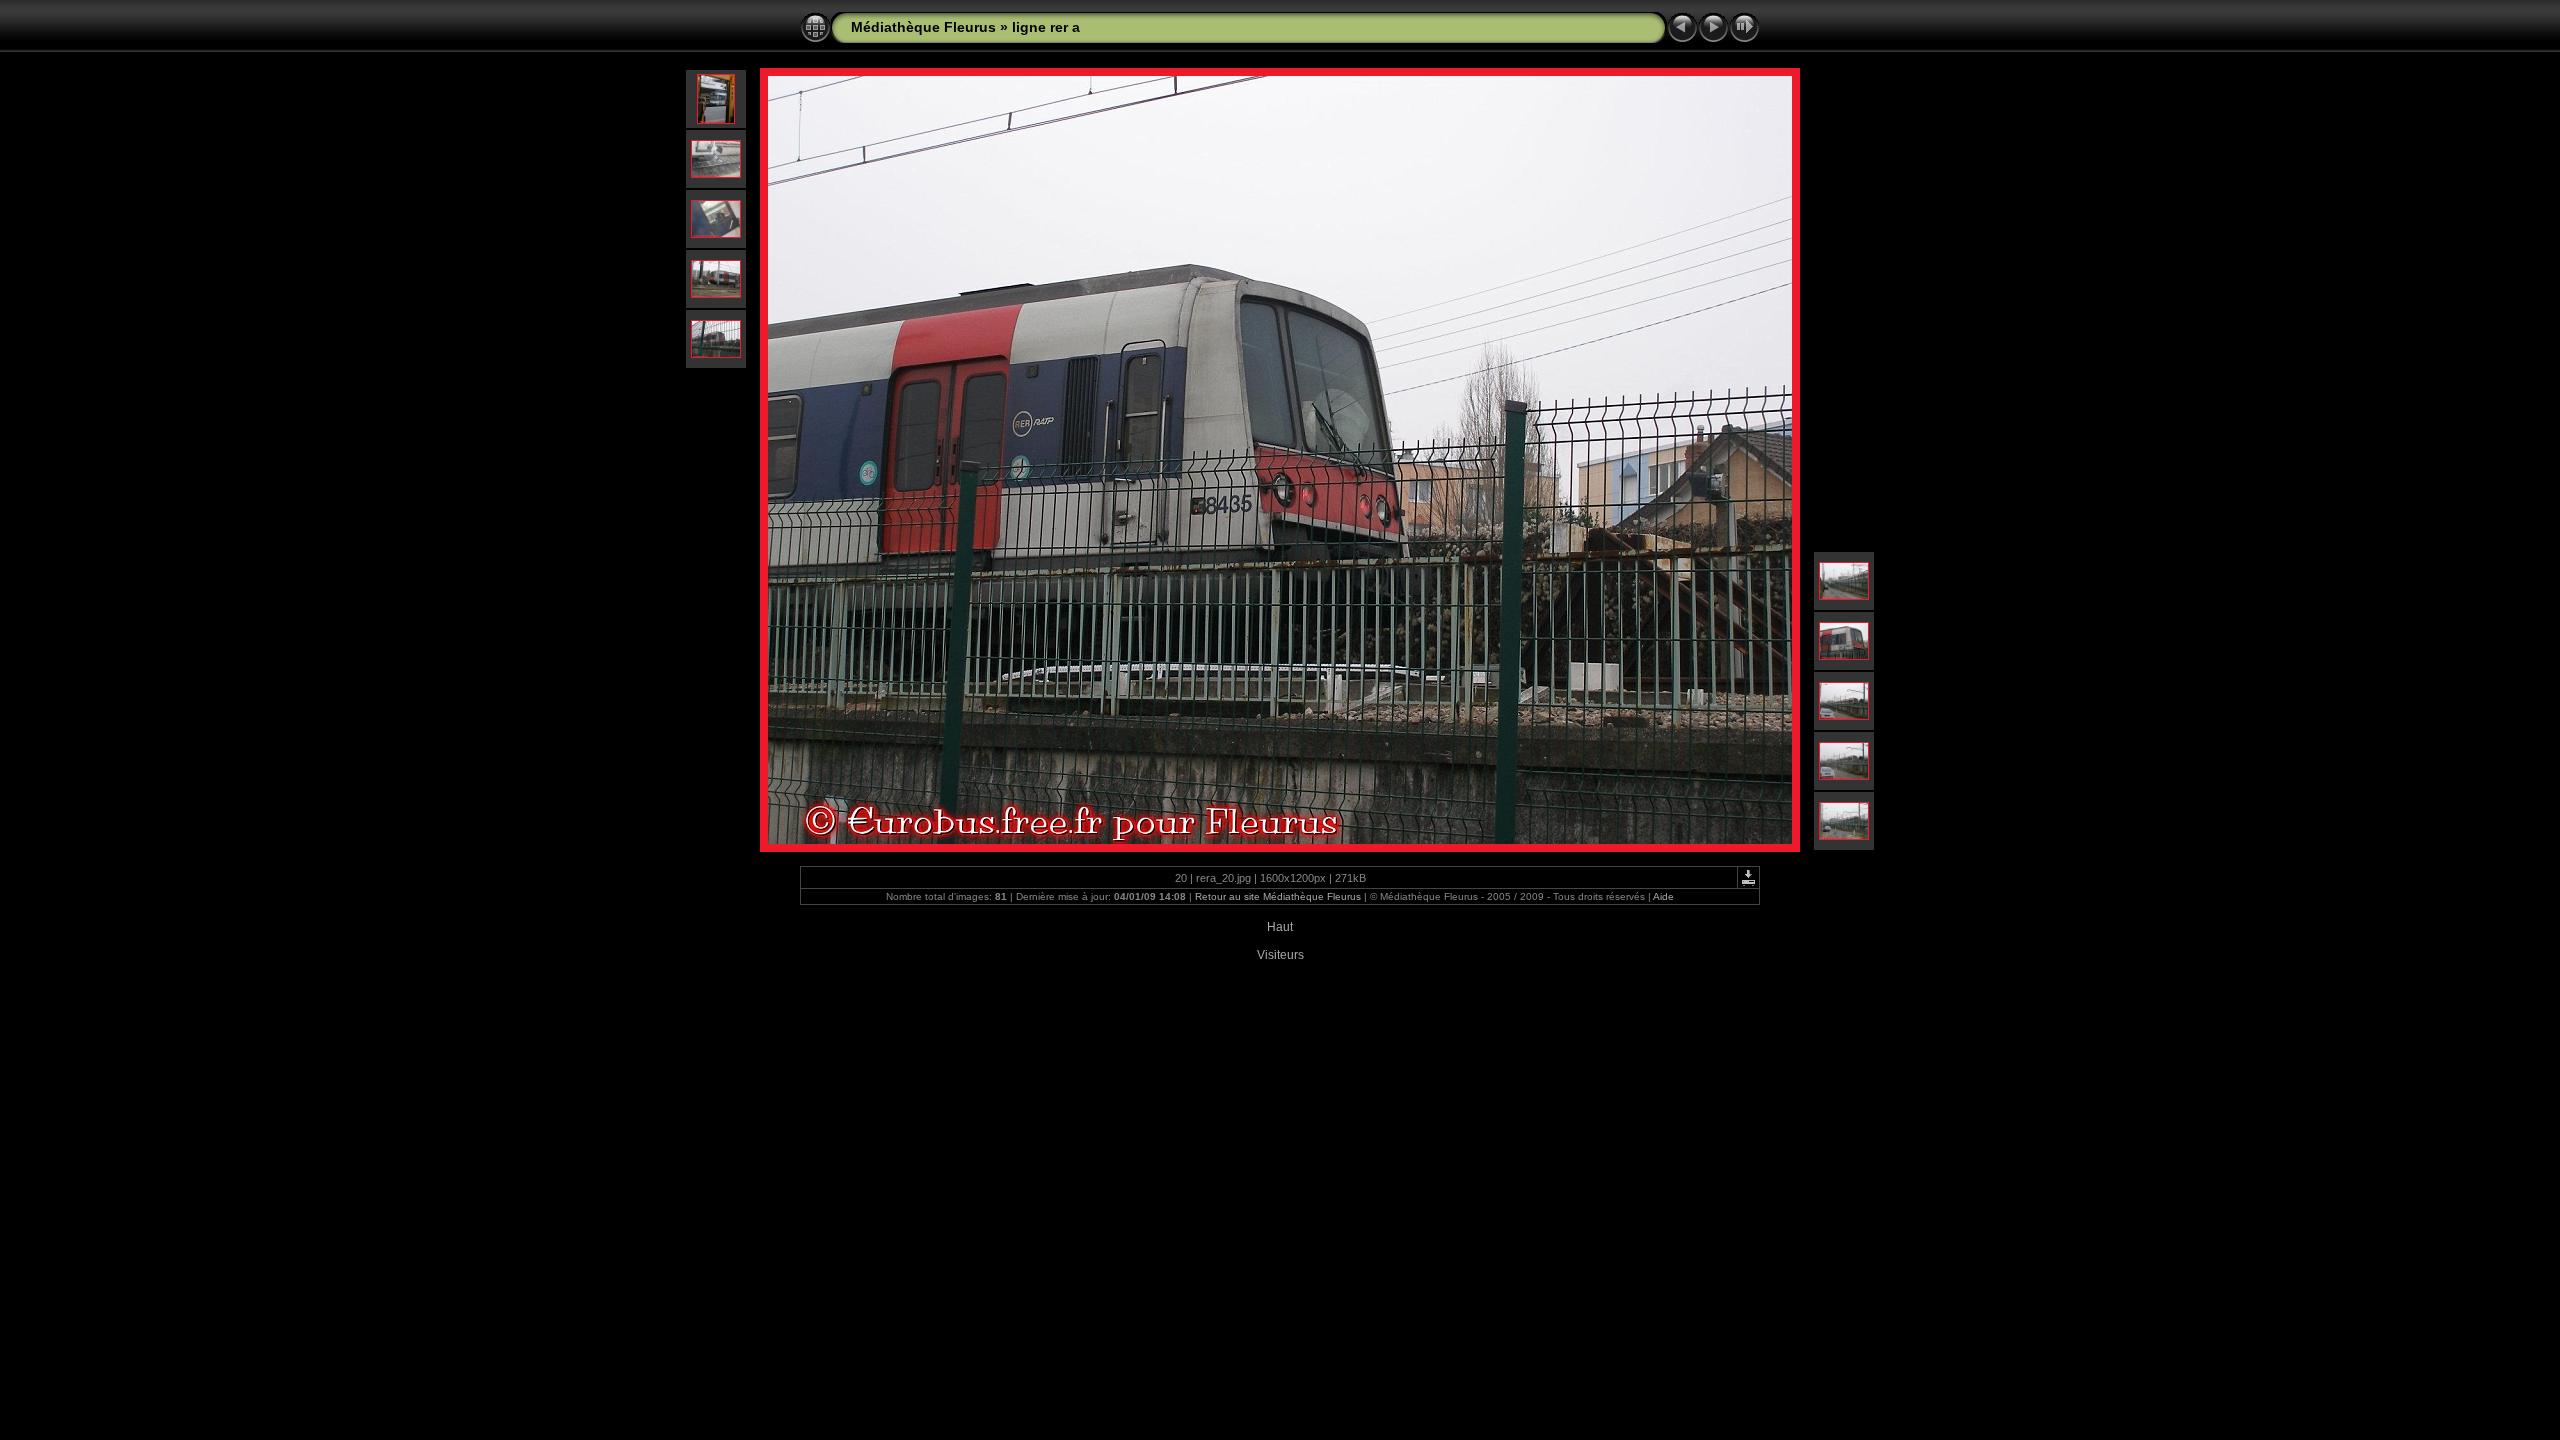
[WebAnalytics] (1280, 916)
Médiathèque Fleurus (923, 27)
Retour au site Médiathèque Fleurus (1278, 896)
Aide (1663, 896)
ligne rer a (1046, 27)
